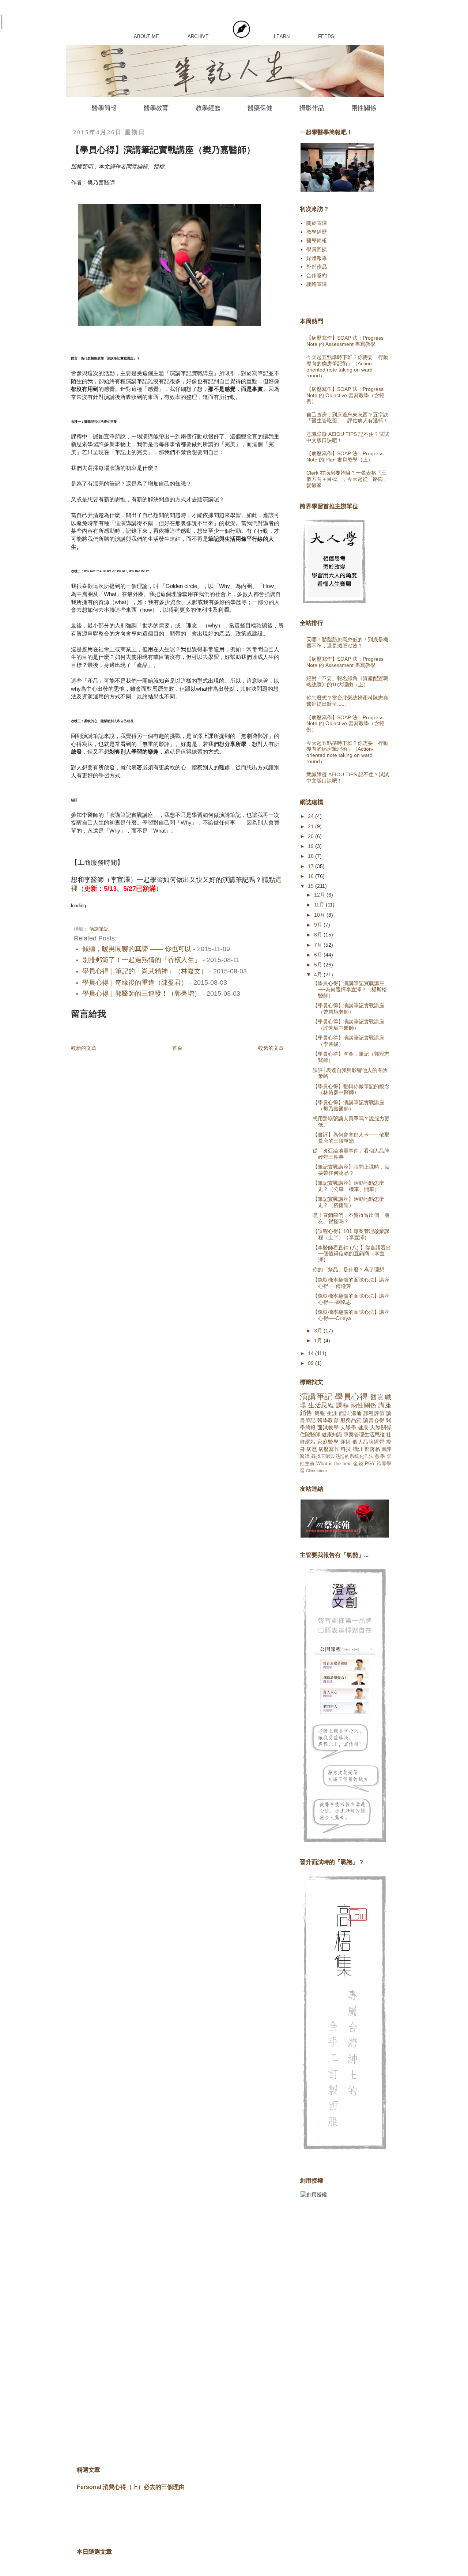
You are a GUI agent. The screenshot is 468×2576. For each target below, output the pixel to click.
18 (312, 856)
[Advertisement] (329, 2320)
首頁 (177, 1048)
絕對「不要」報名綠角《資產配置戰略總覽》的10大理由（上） (347, 681)
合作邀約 (317, 275)
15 (312, 886)
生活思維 (321, 1405)
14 (312, 1353)
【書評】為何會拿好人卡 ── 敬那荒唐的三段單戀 (351, 1138)
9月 (319, 925)
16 (312, 876)
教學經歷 (208, 108)
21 (312, 826)
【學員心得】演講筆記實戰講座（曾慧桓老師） (348, 1009)
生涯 (332, 1413)
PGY (370, 1464)
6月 (319, 955)
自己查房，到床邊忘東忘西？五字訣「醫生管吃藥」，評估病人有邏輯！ (347, 418)
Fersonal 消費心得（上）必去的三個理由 (131, 2487)
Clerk (311, 1471)
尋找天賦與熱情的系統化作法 (343, 1456)
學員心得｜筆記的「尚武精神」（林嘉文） (145, 971)
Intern (322, 1471)
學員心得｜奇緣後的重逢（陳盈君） (135, 982)
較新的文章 (84, 1048)
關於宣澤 (317, 223)
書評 (386, 1449)
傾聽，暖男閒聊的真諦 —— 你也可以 (137, 949)
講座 (385, 1405)
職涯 (358, 1449)
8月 (319, 935)
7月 (319, 945)
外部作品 (317, 267)
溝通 (356, 1413)
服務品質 (351, 1420)
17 (312, 866)
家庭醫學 (328, 1442)
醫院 (377, 1397)
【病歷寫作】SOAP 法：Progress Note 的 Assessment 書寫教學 (345, 341)
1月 (319, 1340)
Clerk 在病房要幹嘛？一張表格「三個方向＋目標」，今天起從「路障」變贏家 (347, 479)
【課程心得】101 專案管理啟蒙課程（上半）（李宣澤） (351, 1234)
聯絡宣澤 (317, 284)
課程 (342, 1405)
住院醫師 (310, 1434)
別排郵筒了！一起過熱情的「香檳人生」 (141, 960)
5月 (319, 965)
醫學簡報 (104, 108)
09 (312, 1363)
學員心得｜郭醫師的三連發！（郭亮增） (141, 993)
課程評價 (374, 1413)
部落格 (372, 1449)
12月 (320, 895)
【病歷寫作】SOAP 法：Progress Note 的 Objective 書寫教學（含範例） (345, 395)
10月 (320, 915)
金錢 (358, 1464)
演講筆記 (99, 929)
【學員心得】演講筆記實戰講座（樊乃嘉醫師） (348, 1106)
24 (312, 816)
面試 (344, 1413)
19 (312, 846)
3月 (319, 1331)
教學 (380, 1456)
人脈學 (348, 1427)
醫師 (305, 1456)
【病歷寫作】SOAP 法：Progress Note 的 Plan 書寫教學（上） (345, 457)
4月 (319, 974)
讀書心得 (374, 1420)
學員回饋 (317, 249)
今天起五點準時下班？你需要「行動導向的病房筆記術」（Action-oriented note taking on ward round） (347, 366)
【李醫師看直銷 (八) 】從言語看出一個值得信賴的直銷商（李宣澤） (352, 1254)
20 (312, 836)
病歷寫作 (329, 1449)
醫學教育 (156, 108)
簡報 (320, 1413)
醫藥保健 (260, 108)
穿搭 (346, 1442)
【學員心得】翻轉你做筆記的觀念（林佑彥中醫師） (351, 1089)
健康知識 (332, 1434)
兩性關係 (364, 108)
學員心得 (351, 1397)
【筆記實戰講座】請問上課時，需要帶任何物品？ (351, 1170)
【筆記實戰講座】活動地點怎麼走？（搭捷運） (348, 1202)
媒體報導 (317, 258)
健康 (363, 1427)
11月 (320, 905)
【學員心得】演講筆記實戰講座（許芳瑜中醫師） (348, 1025)
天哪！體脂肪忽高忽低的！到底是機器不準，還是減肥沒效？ (347, 643)
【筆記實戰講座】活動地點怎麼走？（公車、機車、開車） (348, 1186)
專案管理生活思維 (364, 1434)
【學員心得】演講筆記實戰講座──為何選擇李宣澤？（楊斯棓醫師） (350, 989)
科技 (346, 1449)
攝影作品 (312, 108)
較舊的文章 (271, 1048)
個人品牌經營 (368, 1442)
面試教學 (328, 1427)
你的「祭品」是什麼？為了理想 (348, 1270)
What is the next (334, 1464)
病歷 (312, 1449)
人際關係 (381, 1427)
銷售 (306, 1413)
